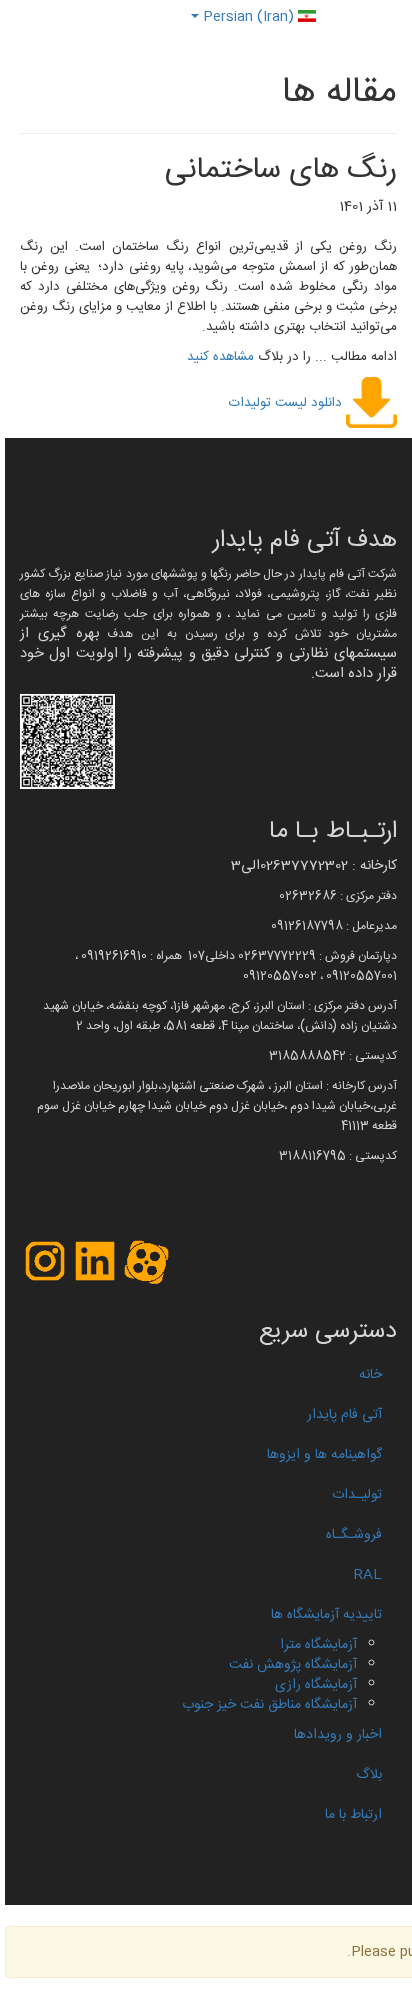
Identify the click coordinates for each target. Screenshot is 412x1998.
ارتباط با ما (353, 1815)
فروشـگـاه (354, 1535)
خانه (370, 1375)
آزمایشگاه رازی (316, 1685)
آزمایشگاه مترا (318, 1645)
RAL (368, 1575)
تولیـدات (357, 1495)
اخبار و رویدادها (338, 1735)
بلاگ (369, 1775)
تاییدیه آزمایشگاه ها (326, 1615)
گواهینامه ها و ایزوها (324, 1455)
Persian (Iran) (248, 17)
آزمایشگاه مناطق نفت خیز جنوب (269, 1705)
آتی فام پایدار (344, 1415)
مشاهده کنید (220, 357)
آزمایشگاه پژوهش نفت (293, 1665)
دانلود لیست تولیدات (285, 403)
